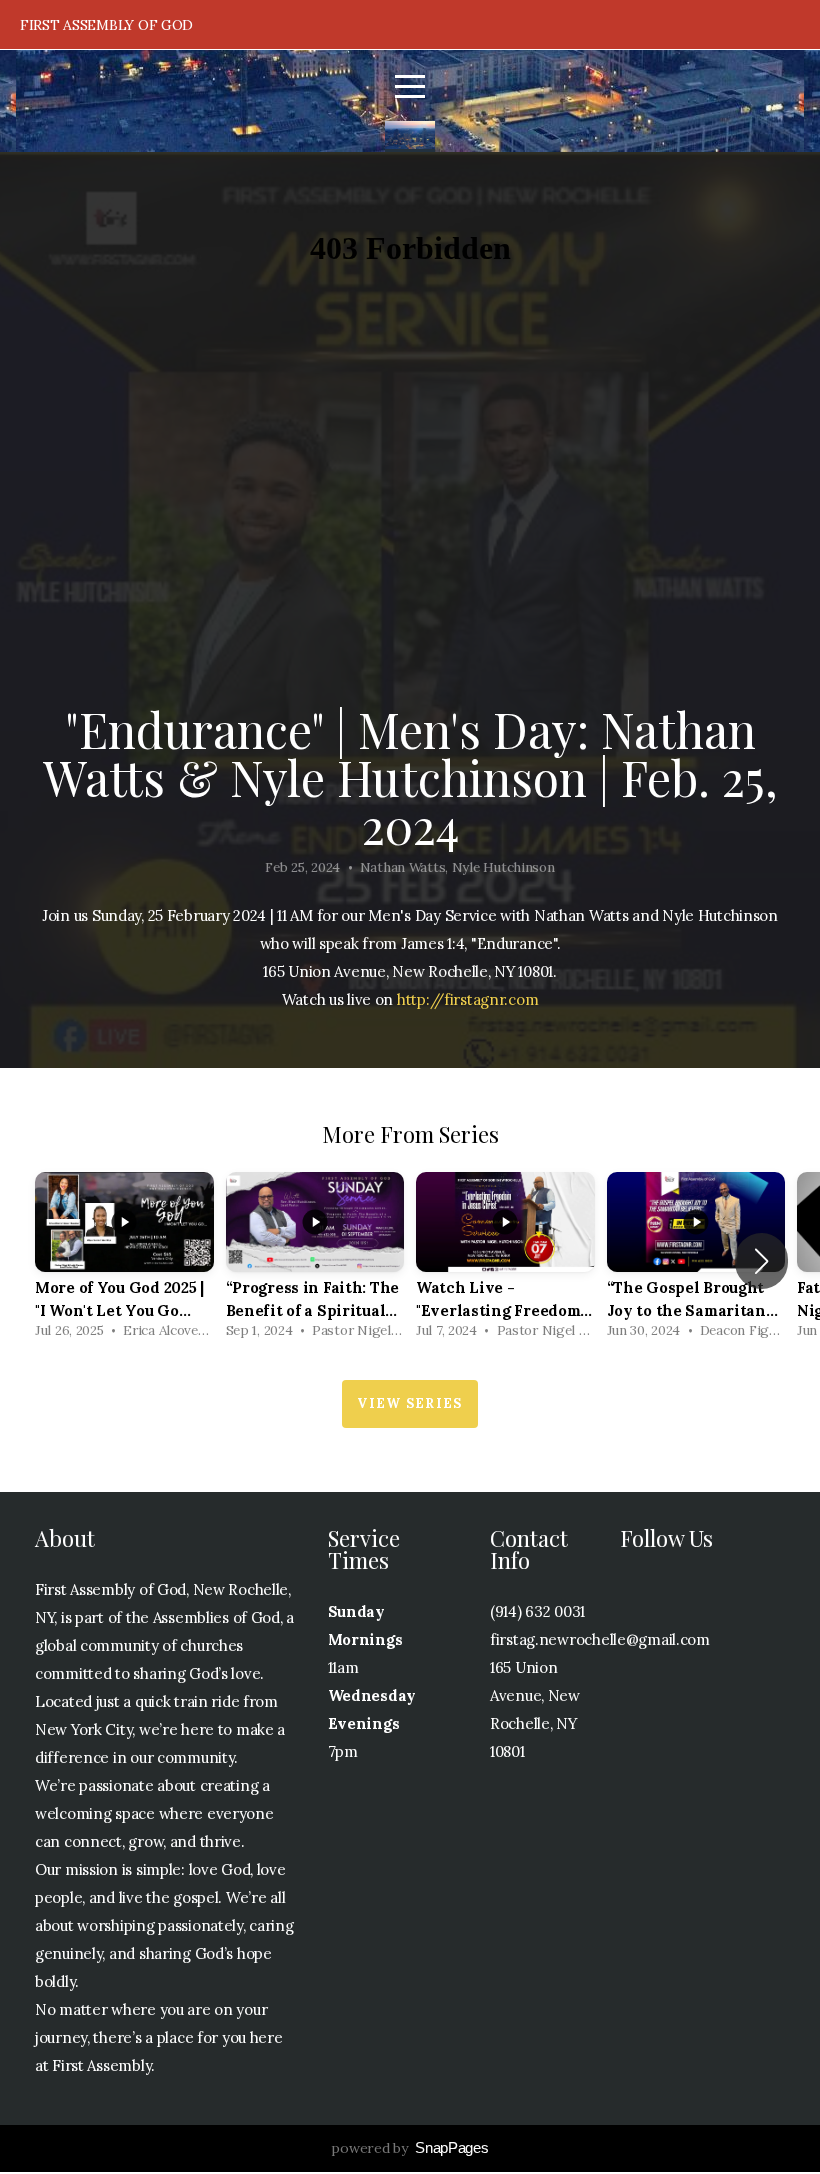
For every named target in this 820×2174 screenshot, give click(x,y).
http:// (420, 999)
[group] (124, 1261)
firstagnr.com (491, 999)
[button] (761, 1261)
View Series (409, 1403)
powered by (409, 2148)
